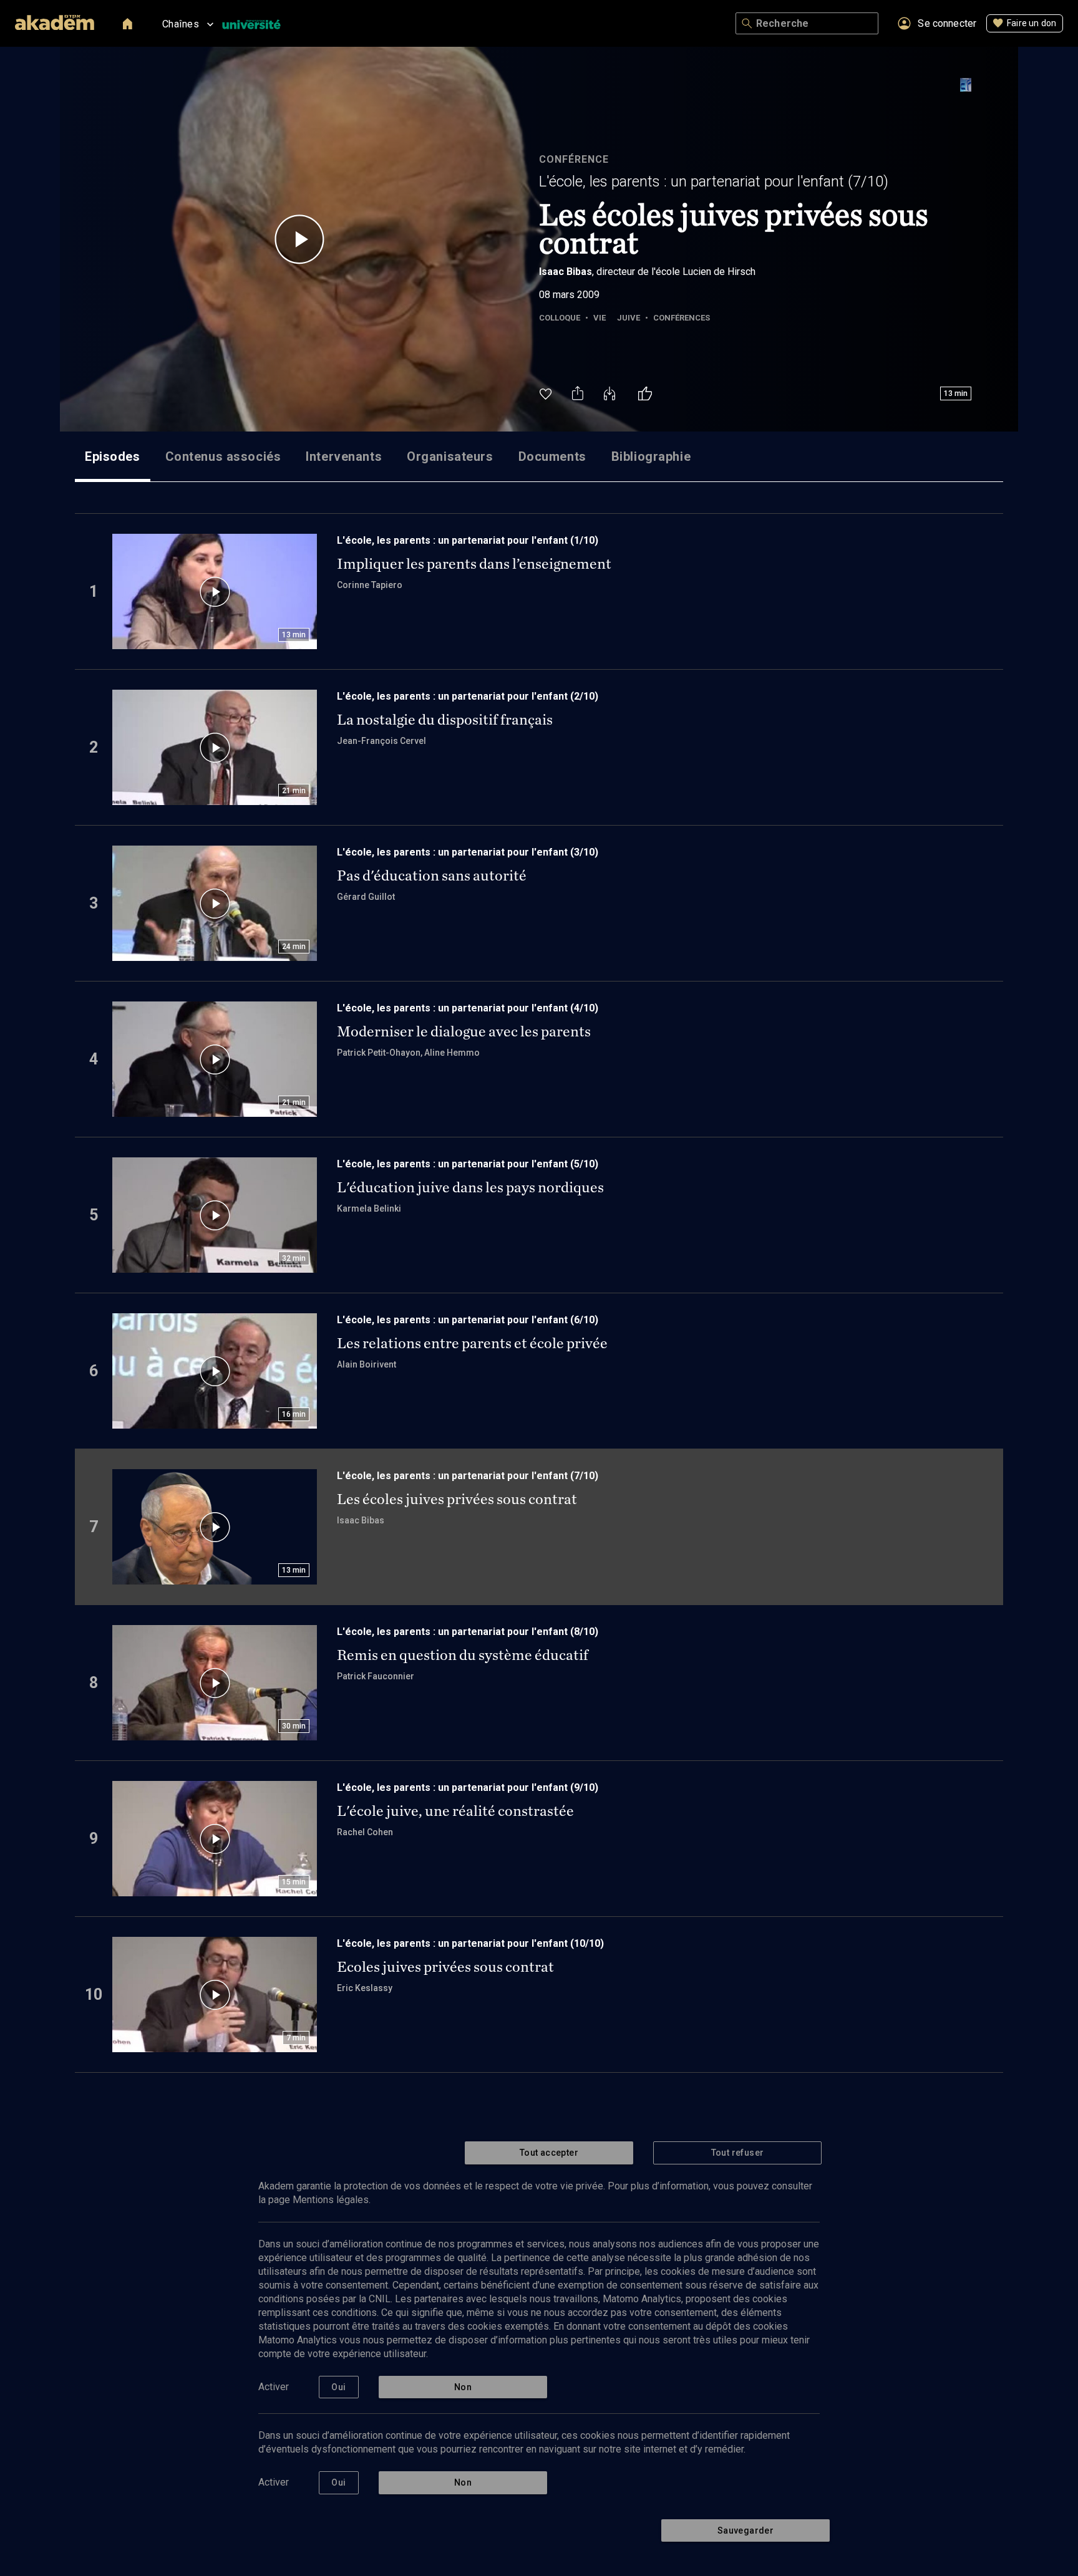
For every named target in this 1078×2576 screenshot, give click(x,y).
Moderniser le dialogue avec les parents (464, 1031)
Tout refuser (738, 2153)
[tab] (113, 456)
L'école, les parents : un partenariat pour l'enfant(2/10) (468, 696)
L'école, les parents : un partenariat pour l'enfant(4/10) (468, 1008)
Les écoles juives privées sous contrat (457, 1499)
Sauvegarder (745, 2530)
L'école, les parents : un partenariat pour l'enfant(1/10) (468, 540)
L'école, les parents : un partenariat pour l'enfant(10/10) (470, 1943)
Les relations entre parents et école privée (472, 1343)
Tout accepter (549, 2153)
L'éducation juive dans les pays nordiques (470, 1187)
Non (463, 2387)
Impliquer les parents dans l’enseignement (474, 564)
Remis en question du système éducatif (463, 1655)
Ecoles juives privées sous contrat (445, 1967)
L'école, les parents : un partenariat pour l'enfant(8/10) (468, 1632)
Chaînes (181, 24)
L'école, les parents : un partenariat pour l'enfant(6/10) (468, 1320)
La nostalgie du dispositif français (445, 720)
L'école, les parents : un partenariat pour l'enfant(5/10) (468, 1164)
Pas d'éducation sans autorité (432, 876)
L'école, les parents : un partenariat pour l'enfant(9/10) (468, 1787)
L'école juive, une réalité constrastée (455, 1811)
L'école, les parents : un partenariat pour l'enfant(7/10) (714, 181)
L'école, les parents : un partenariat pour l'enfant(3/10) (468, 852)
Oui (338, 2387)
